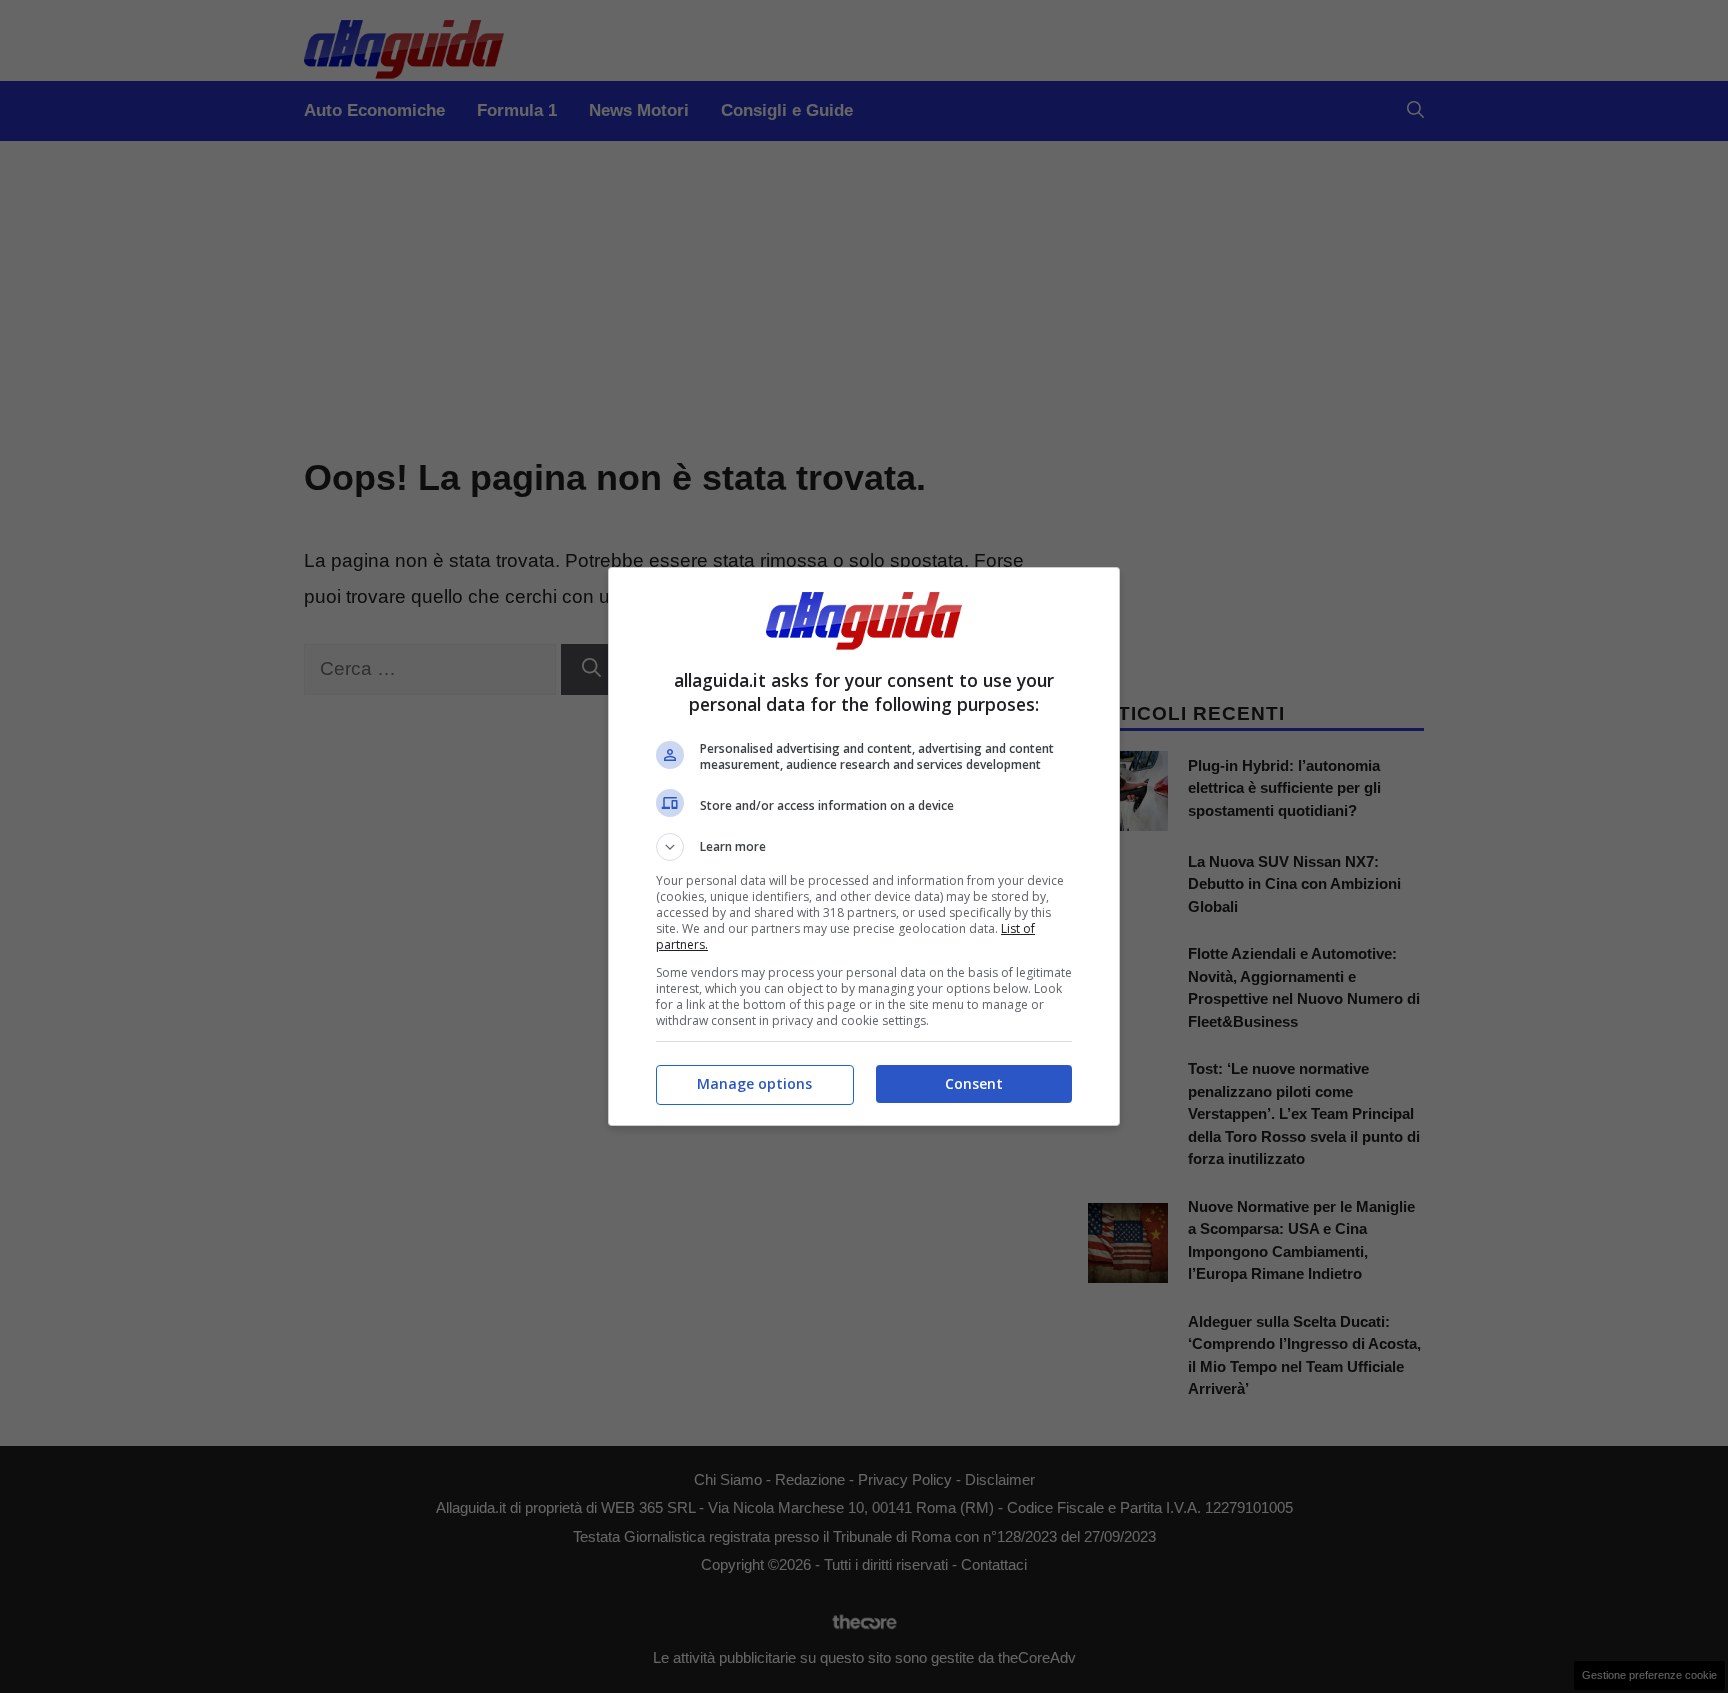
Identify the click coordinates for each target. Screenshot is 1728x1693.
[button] (864, 847)
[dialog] (864, 846)
